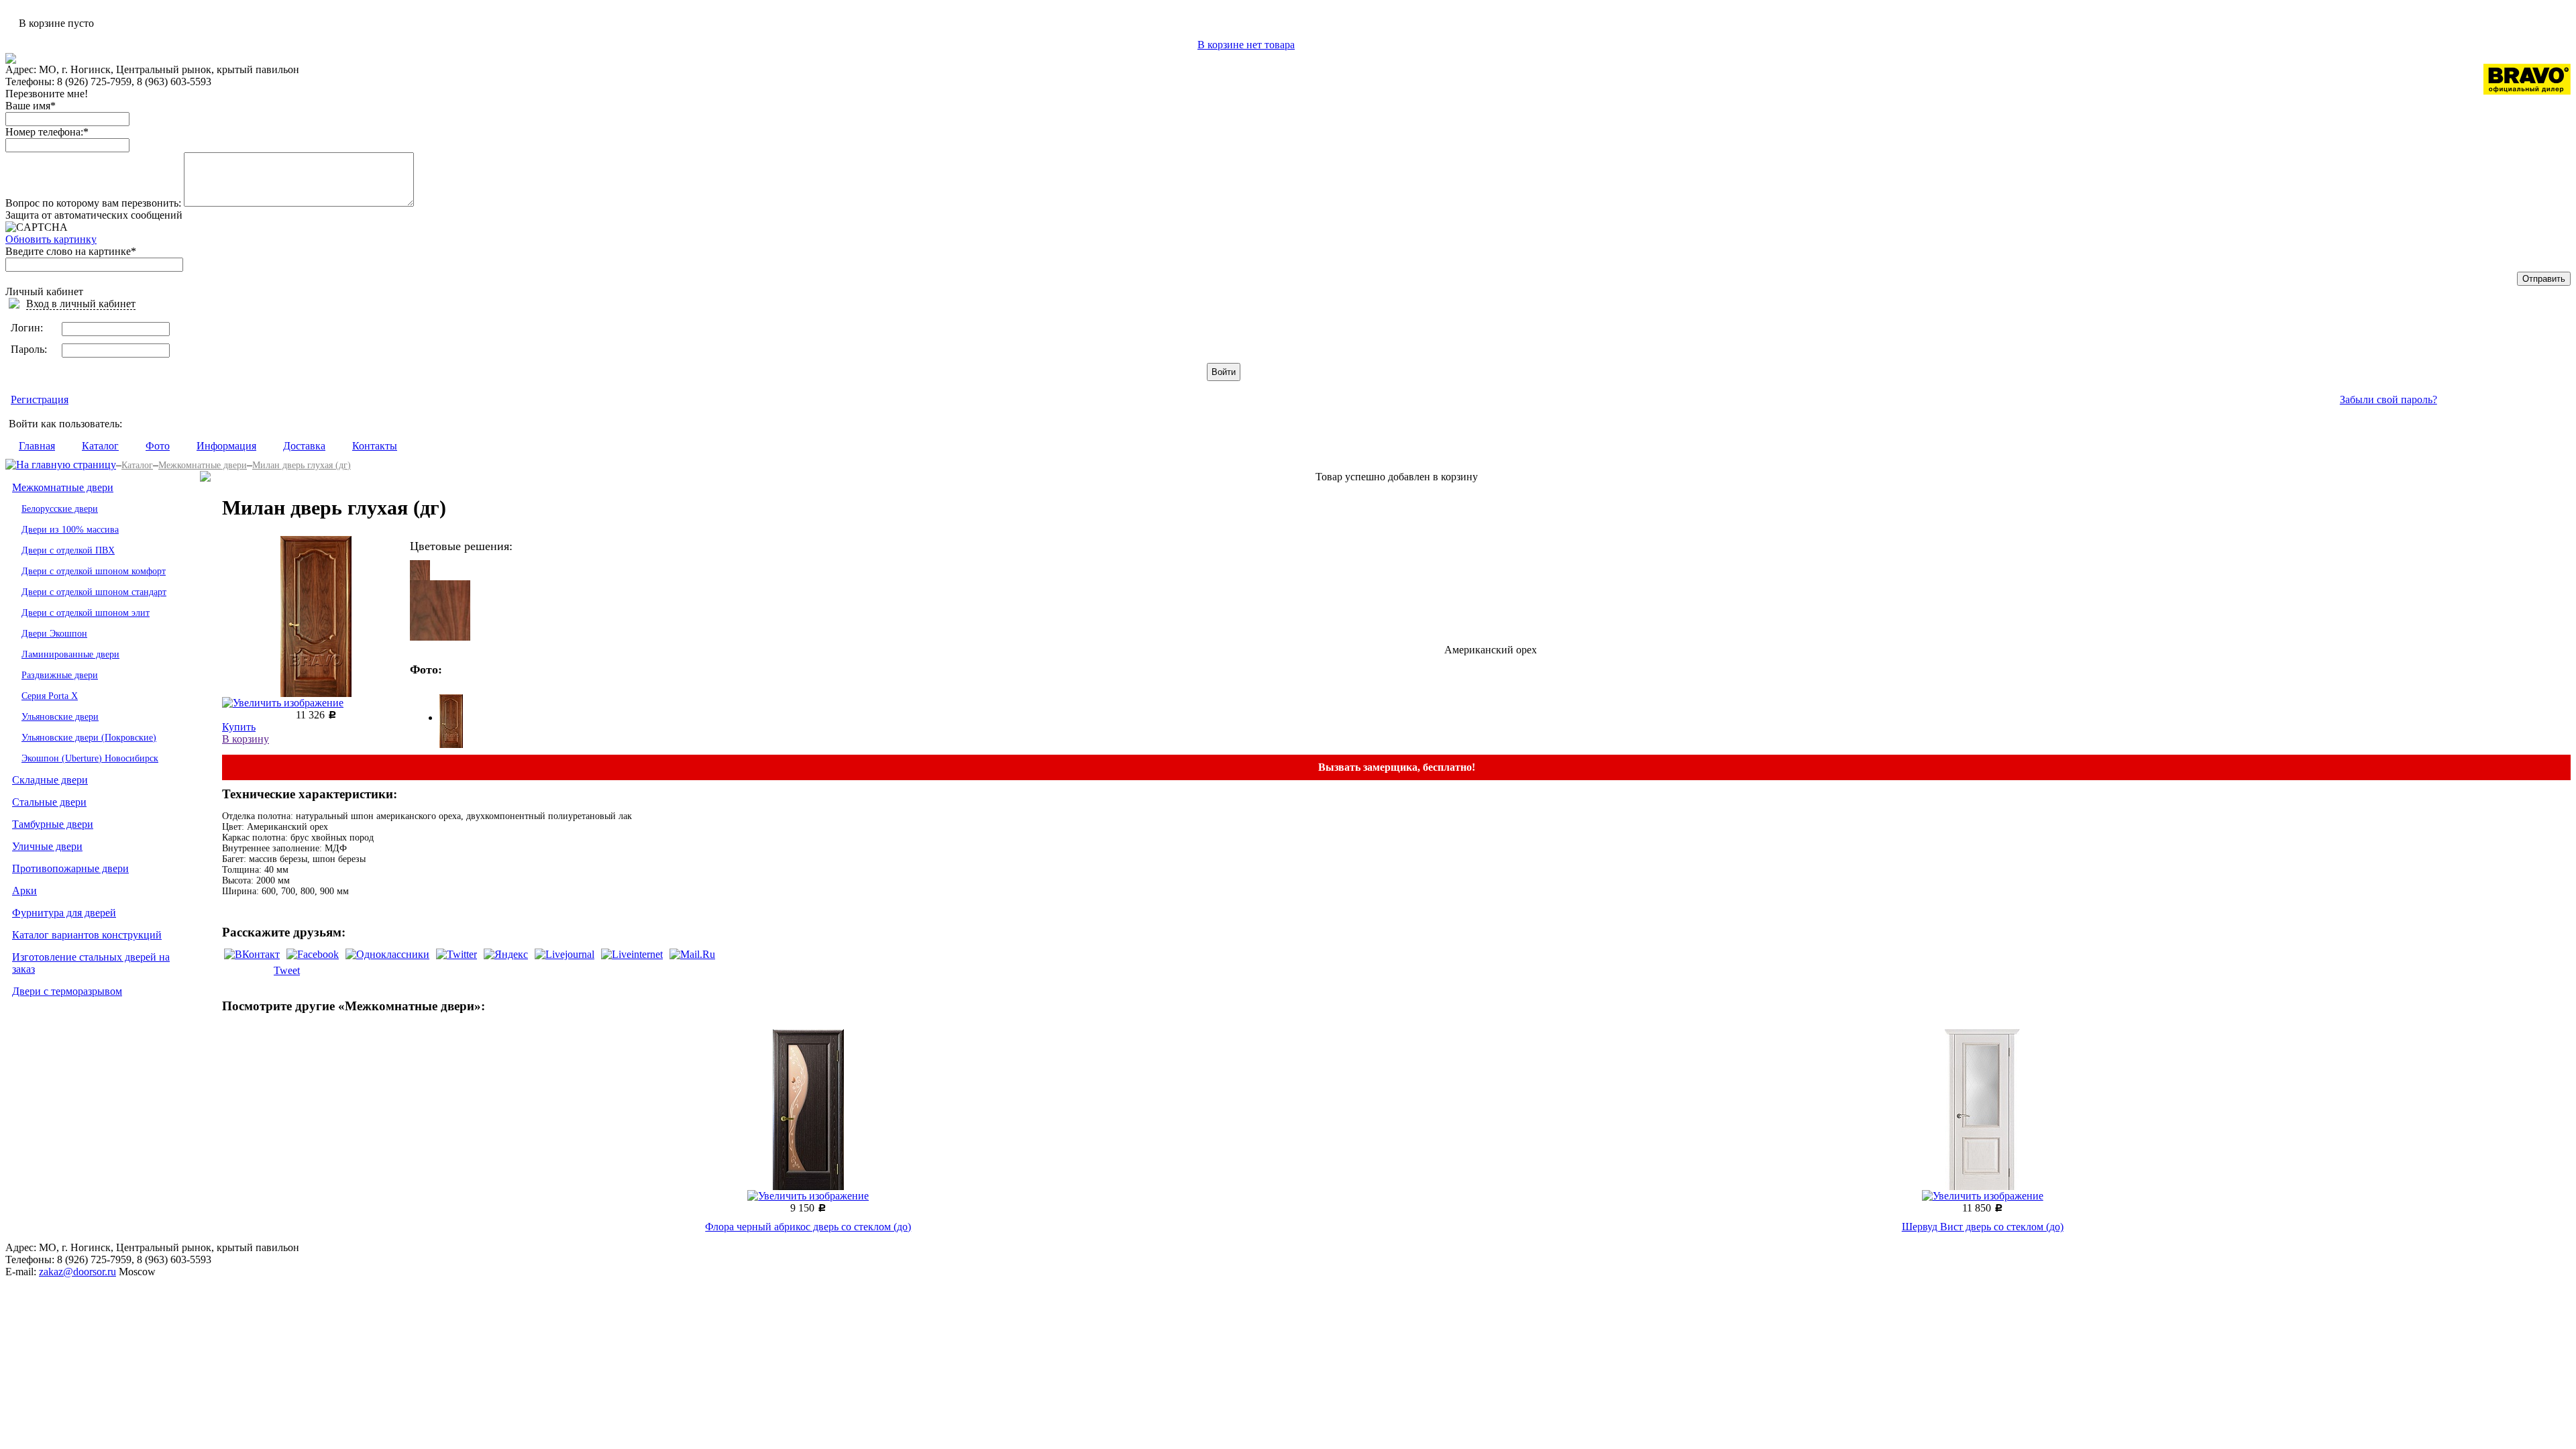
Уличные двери (47, 846)
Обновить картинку (51, 239)
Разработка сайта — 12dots (2491, 1251)
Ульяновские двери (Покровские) (89, 738)
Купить (239, 727)
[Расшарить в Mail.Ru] (692, 954)
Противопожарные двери (70, 868)
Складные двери (50, 780)
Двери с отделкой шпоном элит (86, 613)
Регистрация (40, 399)
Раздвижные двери (60, 675)
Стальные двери (49, 802)
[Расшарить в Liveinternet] (632, 954)
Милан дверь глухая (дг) (302, 465)
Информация (226, 446)
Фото (158, 446)
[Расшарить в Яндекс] (506, 954)
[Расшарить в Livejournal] (565, 954)
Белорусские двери (60, 509)
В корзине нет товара (1246, 45)
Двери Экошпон (54, 634)
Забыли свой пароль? (2389, 399)
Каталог (100, 446)
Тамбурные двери (53, 824)
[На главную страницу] (61, 465)
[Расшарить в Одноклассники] (387, 954)
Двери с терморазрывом (67, 991)
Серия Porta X (50, 696)
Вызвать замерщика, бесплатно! (1397, 767)
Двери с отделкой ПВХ (68, 550)
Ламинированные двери (70, 654)
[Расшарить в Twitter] (457, 954)
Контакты (375, 446)
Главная (37, 446)
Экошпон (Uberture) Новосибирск (90, 758)
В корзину (246, 739)
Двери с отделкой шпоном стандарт (94, 592)
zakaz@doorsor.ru (77, 1272)
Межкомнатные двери (203, 465)
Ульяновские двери (60, 717)
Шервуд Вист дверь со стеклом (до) (1983, 1227)
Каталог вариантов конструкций (87, 935)
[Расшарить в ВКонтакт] (252, 954)
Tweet (287, 970)
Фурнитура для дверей (64, 913)
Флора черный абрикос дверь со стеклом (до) (808, 1227)
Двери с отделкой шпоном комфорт (94, 571)
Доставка (304, 446)
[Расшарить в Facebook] (313, 954)
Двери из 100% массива (70, 530)
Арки (24, 891)
